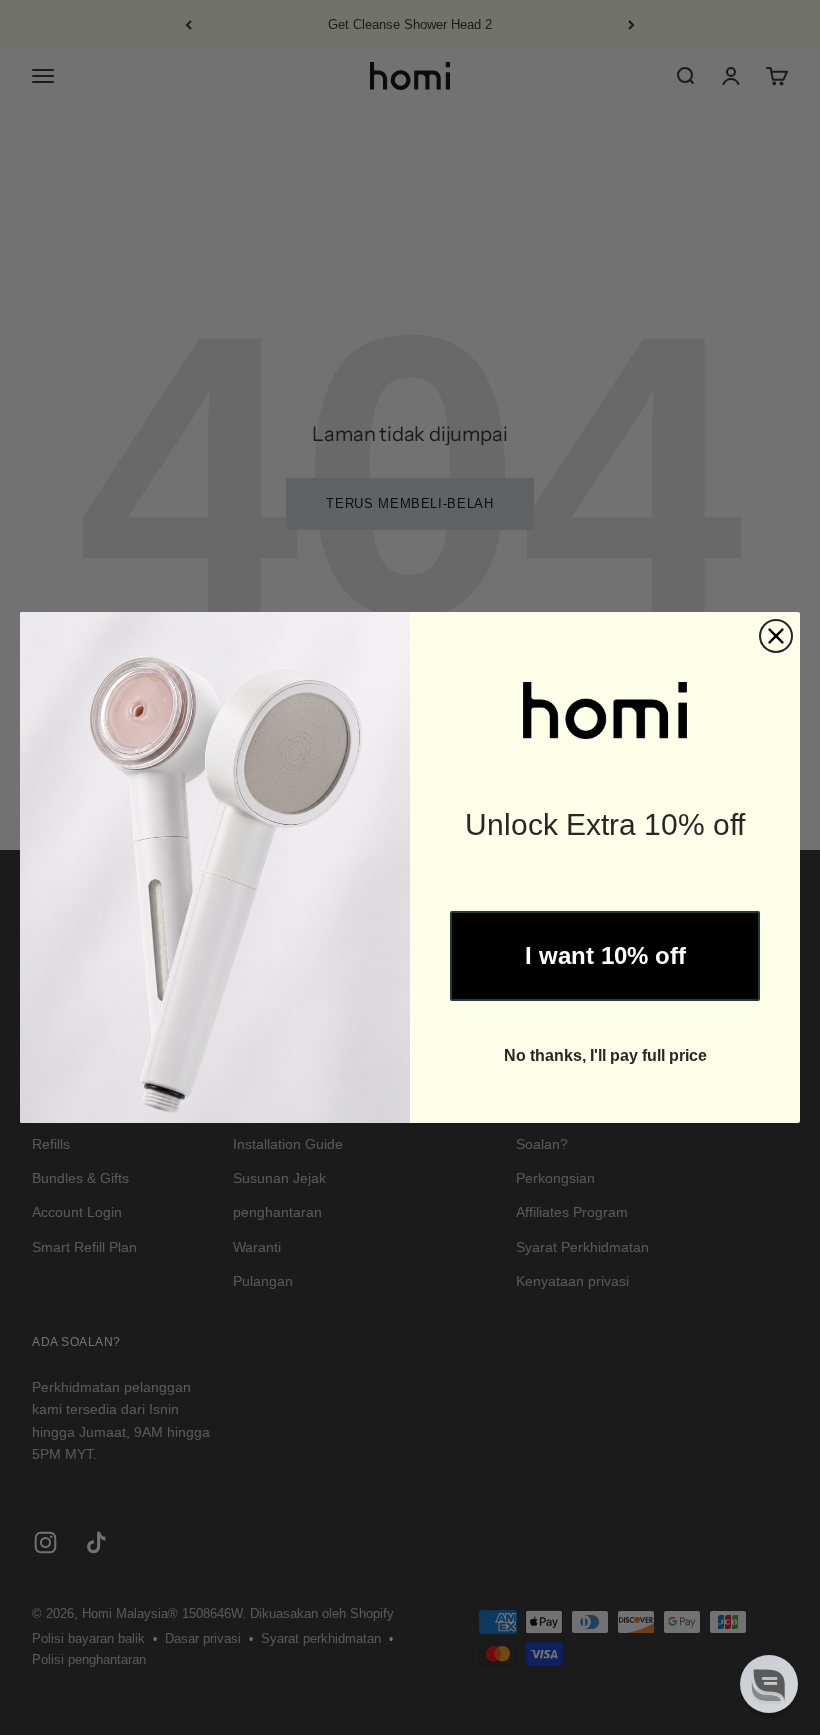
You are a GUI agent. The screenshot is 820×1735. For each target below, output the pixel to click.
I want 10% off (605, 955)
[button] (769, 1684)
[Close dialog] (776, 636)
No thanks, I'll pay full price (605, 1055)
